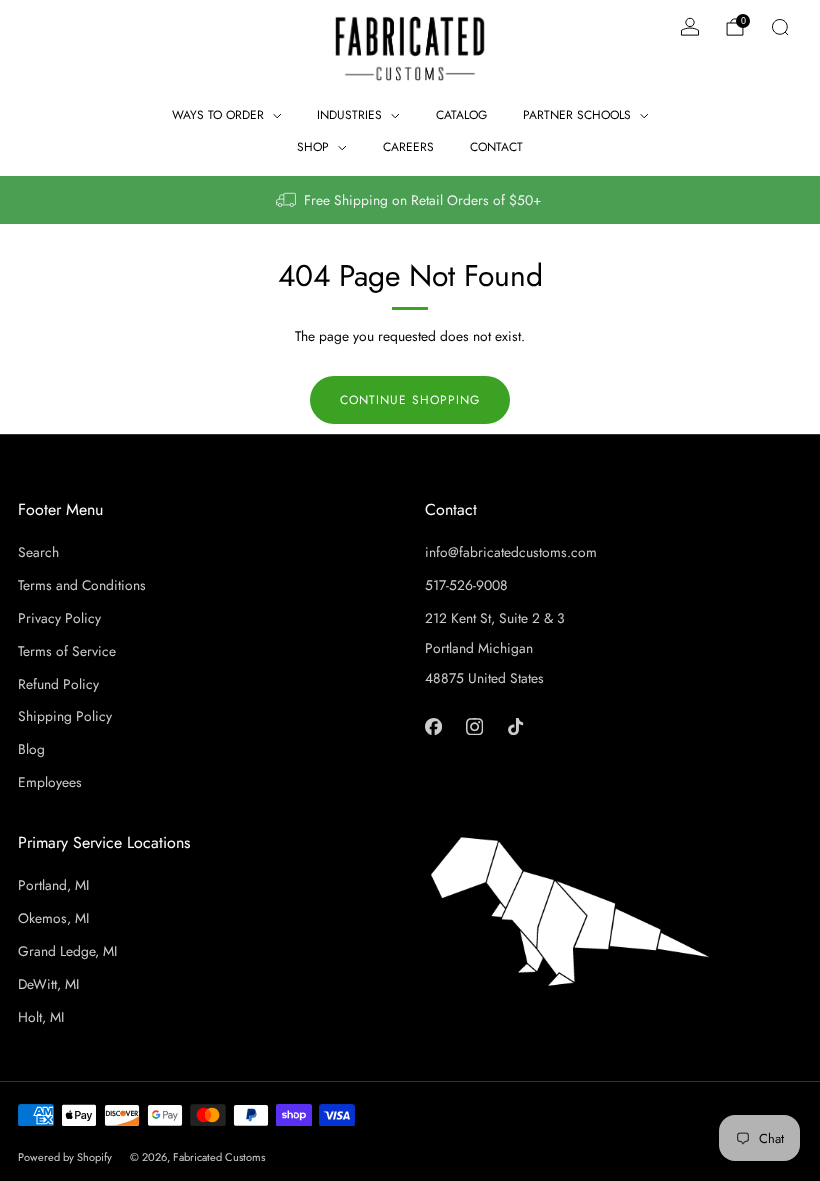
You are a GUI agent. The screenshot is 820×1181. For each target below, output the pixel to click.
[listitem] (410, 200)
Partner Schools (577, 115)
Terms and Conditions (82, 585)
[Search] (780, 27)
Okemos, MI (53, 918)
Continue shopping (410, 400)
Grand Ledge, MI (67, 951)
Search (38, 552)
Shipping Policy (65, 716)
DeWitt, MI (48, 984)
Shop (313, 147)
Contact (496, 147)
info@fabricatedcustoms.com (511, 552)
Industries (349, 115)
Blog (31, 749)
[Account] (690, 27)
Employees (50, 782)
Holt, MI (41, 1017)
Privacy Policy (59, 618)
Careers (408, 147)
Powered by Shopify (65, 1157)
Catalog (461, 115)
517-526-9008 (466, 585)
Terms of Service (67, 651)
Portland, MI (53, 885)
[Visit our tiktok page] (515, 725)
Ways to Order (218, 115)
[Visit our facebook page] (433, 725)
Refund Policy (58, 684)
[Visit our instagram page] (474, 725)
